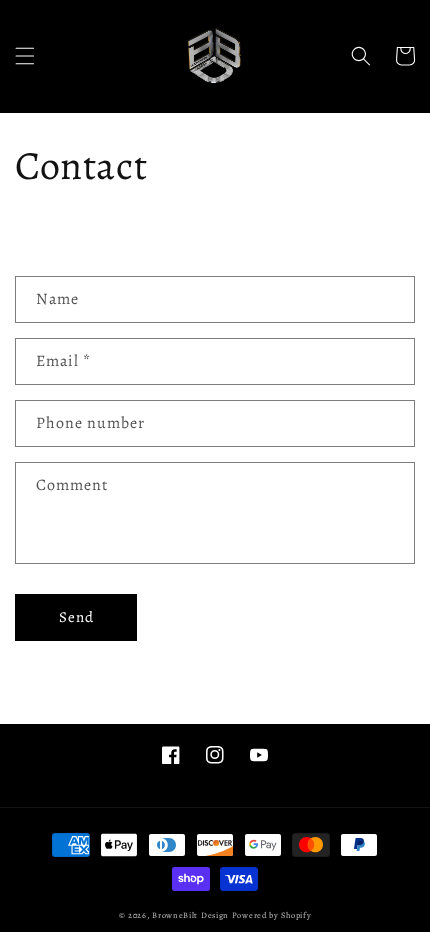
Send (76, 617)
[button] (25, 56)
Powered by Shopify (272, 915)
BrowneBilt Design (190, 915)
